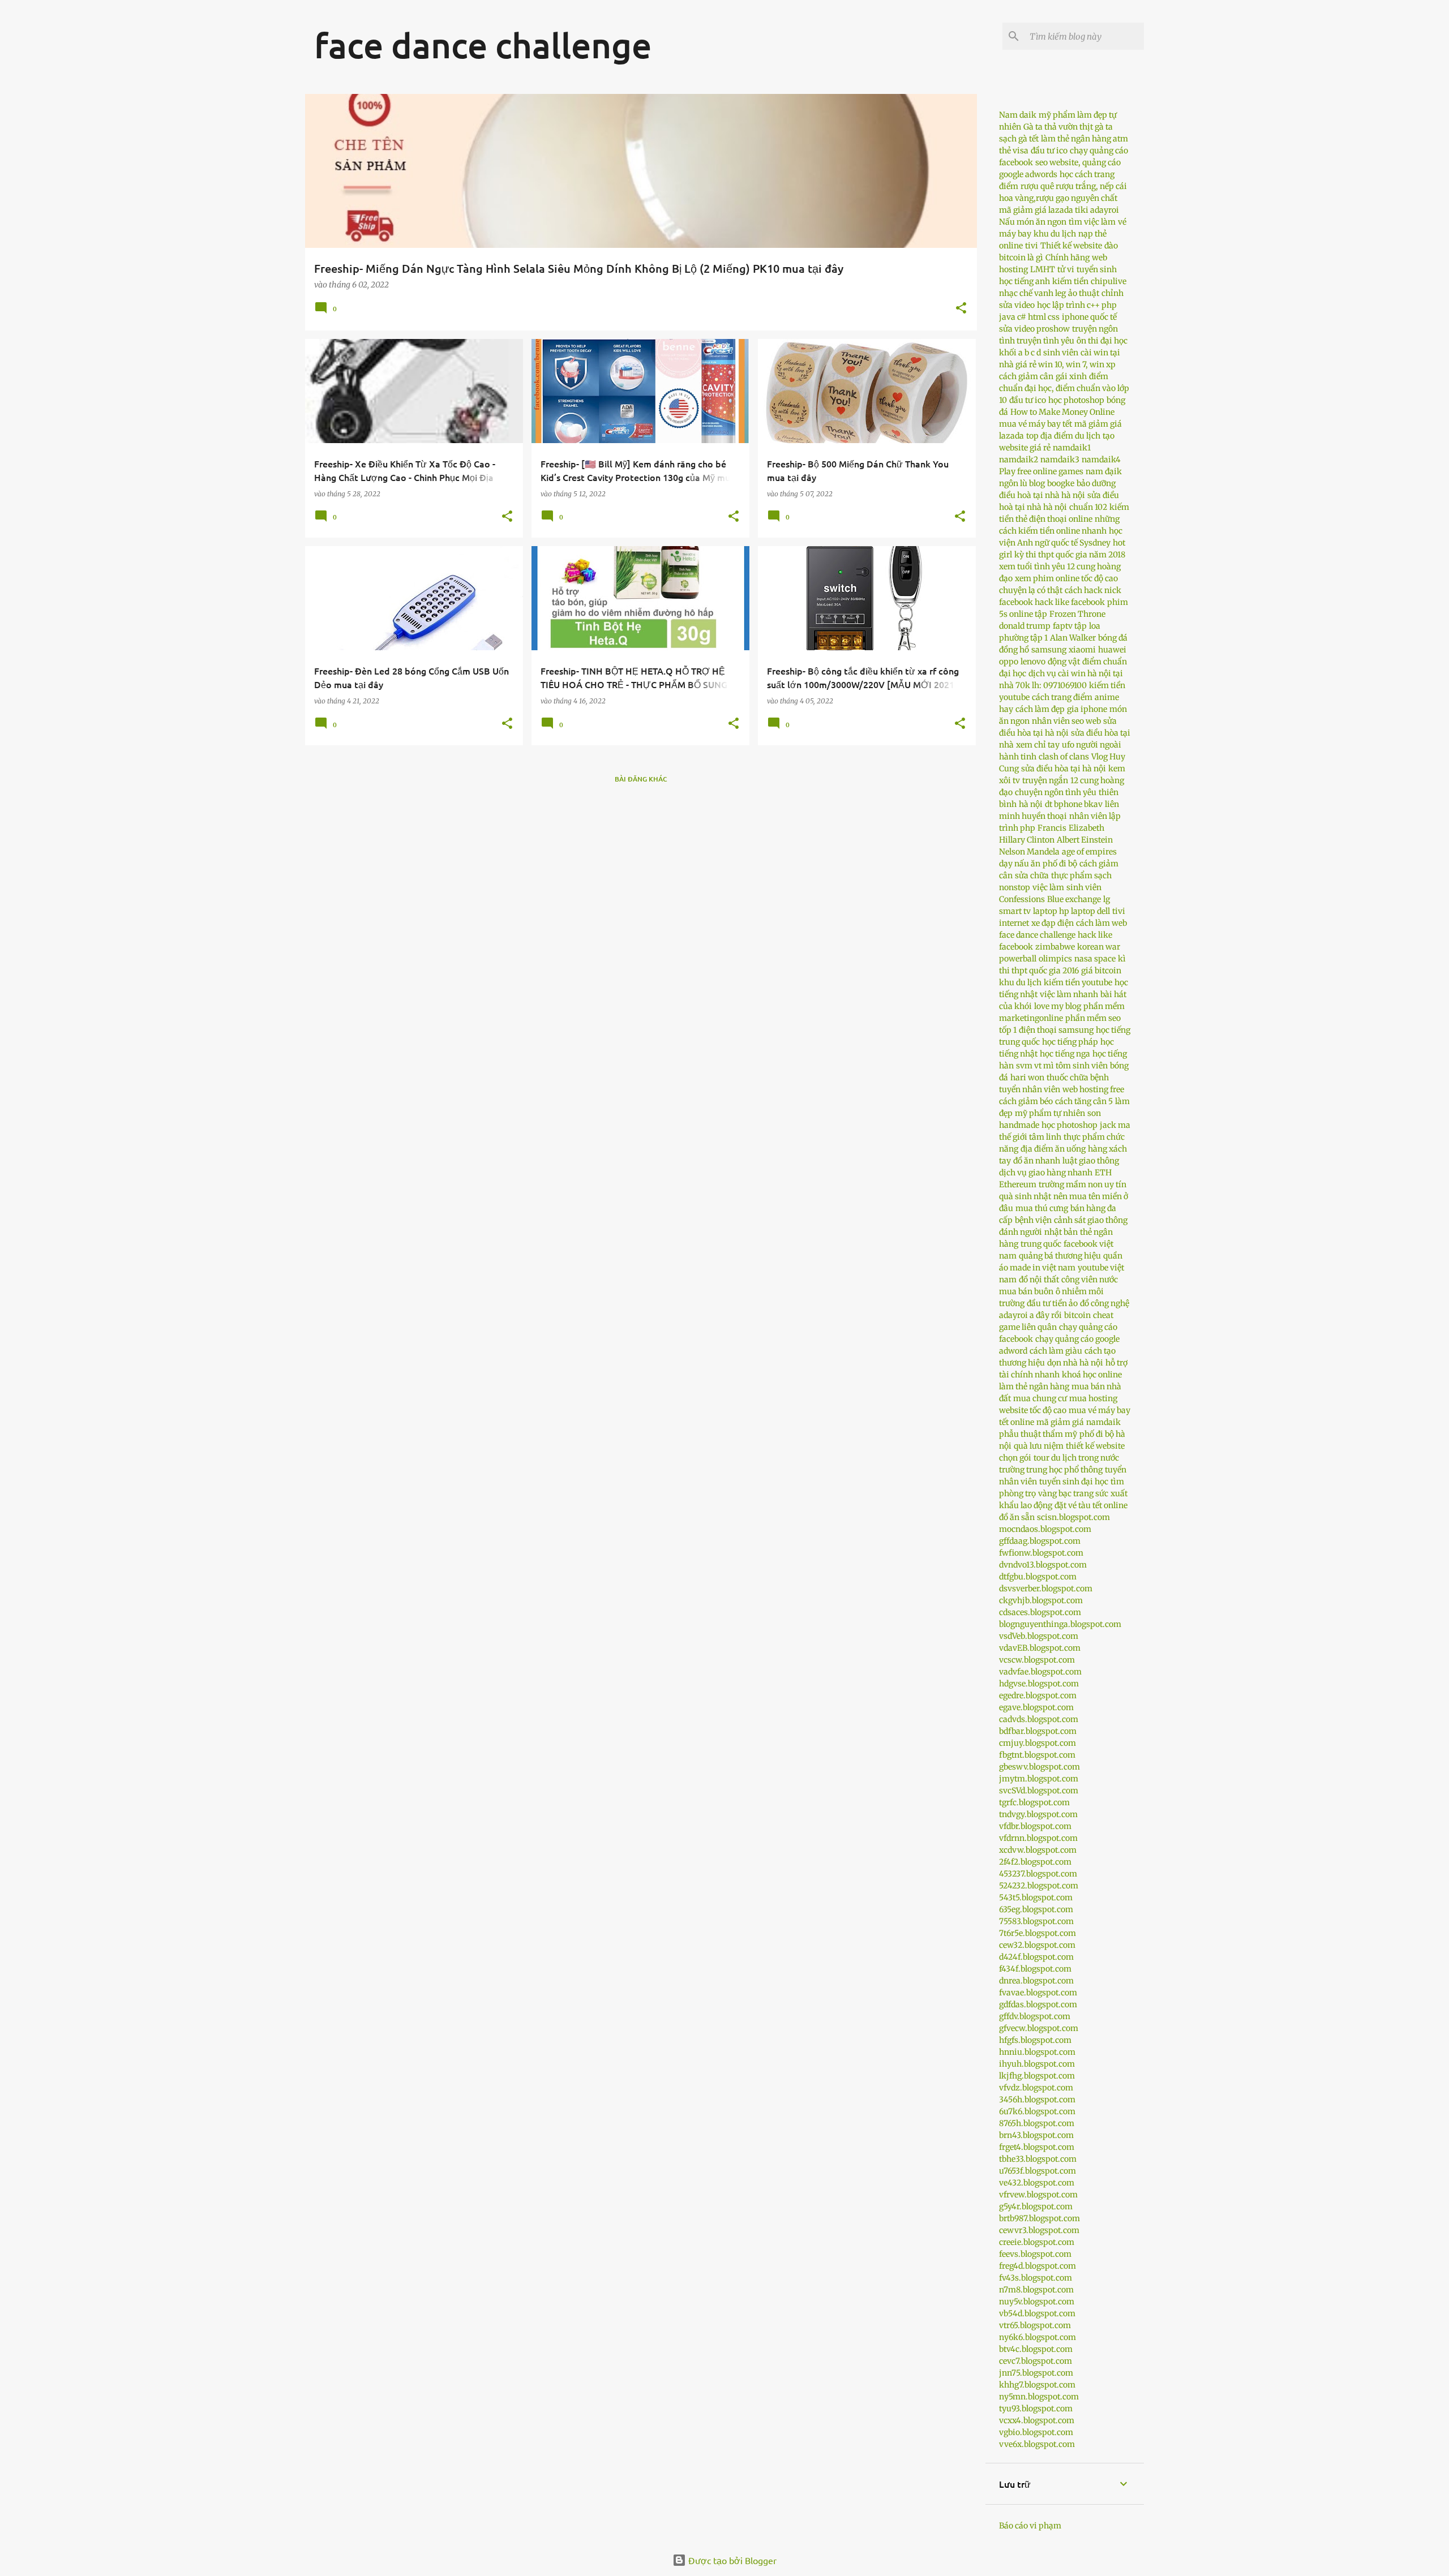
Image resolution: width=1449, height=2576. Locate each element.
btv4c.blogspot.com (1036, 2349)
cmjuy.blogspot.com (1038, 1743)
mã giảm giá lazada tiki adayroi (1059, 210)
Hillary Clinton (1027, 840)
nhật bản (1061, 1232)
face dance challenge (1037, 935)
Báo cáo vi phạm (1030, 2526)
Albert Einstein (1085, 840)
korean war (1099, 947)
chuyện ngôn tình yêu (1056, 792)
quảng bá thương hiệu (1060, 1256)
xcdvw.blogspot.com (1038, 1850)
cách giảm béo (1026, 1101)
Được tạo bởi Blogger (731, 2560)
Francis (1052, 828)
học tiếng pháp (1070, 1042)
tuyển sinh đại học (1074, 1482)
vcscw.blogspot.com (1037, 1660)
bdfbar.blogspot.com (1038, 1731)
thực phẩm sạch (1081, 875)
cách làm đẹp (1040, 709)
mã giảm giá (1060, 1422)
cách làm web (1101, 923)
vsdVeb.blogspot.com (1039, 1636)
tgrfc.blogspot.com (1034, 1802)
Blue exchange (1074, 899)
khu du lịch (1055, 234)
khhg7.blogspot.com (1037, 2385)
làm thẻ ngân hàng (1034, 1386)
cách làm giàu (1056, 1351)
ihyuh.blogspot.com (1037, 2064)
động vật (1064, 662)
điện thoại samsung (1056, 1030)
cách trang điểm (1062, 697)
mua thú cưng (1042, 1208)
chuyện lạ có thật (1031, 590)
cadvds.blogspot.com (1039, 1719)
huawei (1112, 650)
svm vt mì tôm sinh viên (1062, 1066)
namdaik (1103, 1422)
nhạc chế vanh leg (1032, 293)
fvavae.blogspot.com (1038, 1993)
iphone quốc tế (1089, 317)
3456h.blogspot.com (1037, 2100)
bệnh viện (1033, 1220)
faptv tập (1070, 626)
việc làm (1048, 887)
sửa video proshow (1034, 329)
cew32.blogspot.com (1037, 1945)
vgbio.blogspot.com (1036, 2432)
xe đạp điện (1053, 923)
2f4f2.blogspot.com (1035, 1862)
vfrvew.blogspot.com (1038, 2195)
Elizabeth (1086, 828)
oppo (1009, 662)
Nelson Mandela (1029, 852)
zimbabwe (1055, 947)
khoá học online (1092, 1375)
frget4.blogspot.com (1037, 2147)
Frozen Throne (1077, 614)
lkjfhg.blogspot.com (1037, 2076)
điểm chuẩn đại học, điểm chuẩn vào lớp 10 (1064, 388)
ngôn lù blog (1022, 483)
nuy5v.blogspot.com (1037, 2302)
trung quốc (1041, 1244)
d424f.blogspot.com (1036, 1957)
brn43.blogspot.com (1036, 2135)
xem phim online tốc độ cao (1066, 578)
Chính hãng (1068, 257)
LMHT (1043, 269)
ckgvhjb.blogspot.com (1041, 1600)
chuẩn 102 (1088, 507)
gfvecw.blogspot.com (1039, 2028)
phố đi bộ (1060, 864)
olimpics (1055, 959)
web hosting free (1093, 1089)
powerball (1018, 959)
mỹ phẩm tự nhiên (1050, 1113)
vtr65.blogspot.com (1035, 2325)
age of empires (1089, 852)
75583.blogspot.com (1036, 1921)
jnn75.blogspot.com (1036, 2373)
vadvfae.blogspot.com (1040, 1672)
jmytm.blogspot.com (1039, 1779)
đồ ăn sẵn (1017, 1517)
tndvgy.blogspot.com (1038, 1814)
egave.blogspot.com (1036, 1707)
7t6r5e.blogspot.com (1038, 1933)
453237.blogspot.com (1038, 1874)
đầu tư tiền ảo (1052, 1303)
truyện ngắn (1045, 780)
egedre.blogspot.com (1038, 1695)
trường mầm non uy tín (1083, 1184)
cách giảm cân (1026, 376)
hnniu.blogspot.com (1037, 2052)
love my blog (1058, 1006)
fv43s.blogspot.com (1036, 2278)
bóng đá (1113, 638)
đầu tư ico (1049, 151)
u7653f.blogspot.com (1038, 2171)
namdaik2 (1019, 460)
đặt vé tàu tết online (1091, 1505)
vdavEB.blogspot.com (1040, 1648)
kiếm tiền (1070, 281)
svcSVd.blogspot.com (1039, 1791)
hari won (1027, 1077)
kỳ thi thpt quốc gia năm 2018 (1070, 555)
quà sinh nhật (1025, 1196)
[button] (961, 309)
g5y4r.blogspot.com (1036, 2206)
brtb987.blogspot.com (1039, 2218)
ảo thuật (1084, 293)
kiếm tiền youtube (1078, 982)
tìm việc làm (1092, 222)
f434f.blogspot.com (1035, 1969)
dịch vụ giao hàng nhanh (1046, 1173)
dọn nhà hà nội (1075, 1363)
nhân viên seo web (1066, 721)
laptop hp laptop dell (1071, 911)
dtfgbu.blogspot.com (1038, 1577)
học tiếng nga (1065, 1054)
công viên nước (1090, 1280)
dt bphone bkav (1074, 804)
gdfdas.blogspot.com (1038, 2004)
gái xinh (1071, 376)
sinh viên (1061, 353)
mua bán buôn (1026, 1291)
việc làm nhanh (1069, 994)
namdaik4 (1101, 460)
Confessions (1022, 899)
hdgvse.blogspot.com (1039, 1684)
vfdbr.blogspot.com (1035, 1826)
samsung (1049, 650)
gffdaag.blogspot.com (1040, 1541)
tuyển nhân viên (1030, 1089)
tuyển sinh (1097, 269)
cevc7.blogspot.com (1036, 2361)
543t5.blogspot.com (1036, 1897)
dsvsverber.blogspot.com (1046, 1588)
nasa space (1095, 959)
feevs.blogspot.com (1035, 2254)
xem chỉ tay (1038, 745)
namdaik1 (1072, 448)
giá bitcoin (1101, 971)
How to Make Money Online (1062, 412)
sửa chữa (1032, 875)
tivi (1032, 246)
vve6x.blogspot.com (1037, 2444)
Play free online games (1041, 471)
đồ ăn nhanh (1037, 1161)
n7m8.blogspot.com (1036, 2290)
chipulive (1109, 281)
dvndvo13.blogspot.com (1043, 1565)
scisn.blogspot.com (1073, 1517)
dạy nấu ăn (1020, 864)
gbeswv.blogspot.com (1039, 1767)
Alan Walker (1073, 638)
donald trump (1025, 626)
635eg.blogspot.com (1036, 1909)
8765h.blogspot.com (1037, 2123)
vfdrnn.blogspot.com (1038, 1838)
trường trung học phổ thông (1051, 1470)
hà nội (1031, 804)
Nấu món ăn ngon (1033, 222)
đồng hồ (1014, 650)
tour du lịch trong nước (1076, 1458)
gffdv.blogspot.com (1035, 2016)
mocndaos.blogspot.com (1045, 1529)
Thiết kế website (1071, 246)
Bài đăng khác (641, 779)
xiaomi (1082, 650)
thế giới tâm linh (1030, 1137)
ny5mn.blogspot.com (1039, 2397)
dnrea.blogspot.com (1036, 1981)
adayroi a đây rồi (1030, 1315)
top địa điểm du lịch (1063, 436)
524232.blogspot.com (1039, 1886)
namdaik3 (1060, 460)
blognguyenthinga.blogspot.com (1060, 1624)
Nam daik (1018, 115)
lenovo (1033, 662)
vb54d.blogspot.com (1037, 2313)
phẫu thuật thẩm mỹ (1038, 1434)
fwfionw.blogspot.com (1041, 1553)
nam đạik (1104, 471)
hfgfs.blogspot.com (1035, 2040)
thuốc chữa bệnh (1078, 1077)
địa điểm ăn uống (1053, 1149)
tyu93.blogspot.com (1036, 2408)
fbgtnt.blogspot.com (1037, 1755)
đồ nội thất (1039, 1280)
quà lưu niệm (1039, 1446)
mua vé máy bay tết (1036, 424)
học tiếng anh (1024, 281)
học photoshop (1076, 400)
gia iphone (1087, 709)
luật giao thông (1091, 1161)
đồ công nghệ (1105, 1303)
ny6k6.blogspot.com (1038, 2337)
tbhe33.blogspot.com (1038, 2159)
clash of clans (1064, 757)
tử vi (1066, 269)
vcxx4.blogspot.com (1037, 2420)
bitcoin (1077, 1315)
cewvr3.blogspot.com (1039, 2230)
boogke (1061, 483)
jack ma (1115, 1125)
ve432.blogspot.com (1037, 2183)
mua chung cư (1040, 1398)
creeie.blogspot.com (1037, 2242)
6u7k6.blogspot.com (1037, 2111)
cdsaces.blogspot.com (1040, 1612)
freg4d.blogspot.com (1038, 2266)
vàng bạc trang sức (1073, 1493)
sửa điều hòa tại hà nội (1064, 768)
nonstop (1015, 887)
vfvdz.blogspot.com (1036, 2088)
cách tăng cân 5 (1084, 1101)
